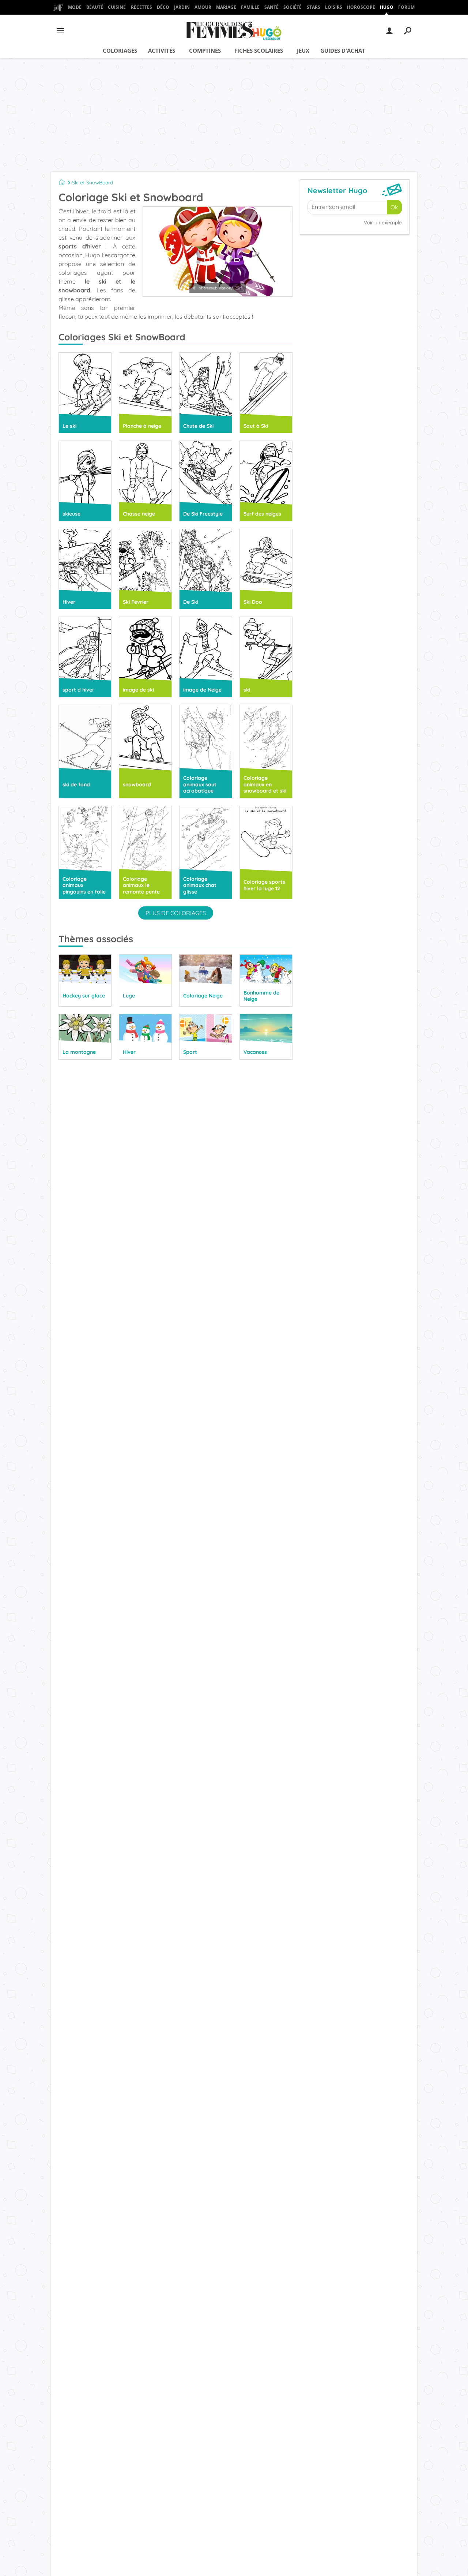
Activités (162, 50)
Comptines (205, 50)
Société (292, 7)
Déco (163, 7)
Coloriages (120, 50)
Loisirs (334, 7)
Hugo (387, 7)
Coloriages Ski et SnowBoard (122, 337)
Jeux (303, 50)
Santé (271, 7)
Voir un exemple (383, 222)
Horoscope (361, 7)
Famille (250, 7)
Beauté (95, 7)
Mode (75, 7)
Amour (203, 7)
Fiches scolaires (259, 50)
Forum (406, 7)
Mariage (226, 7)
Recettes (141, 7)
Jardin (182, 7)
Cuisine (117, 7)
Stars (314, 7)
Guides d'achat (343, 50)
